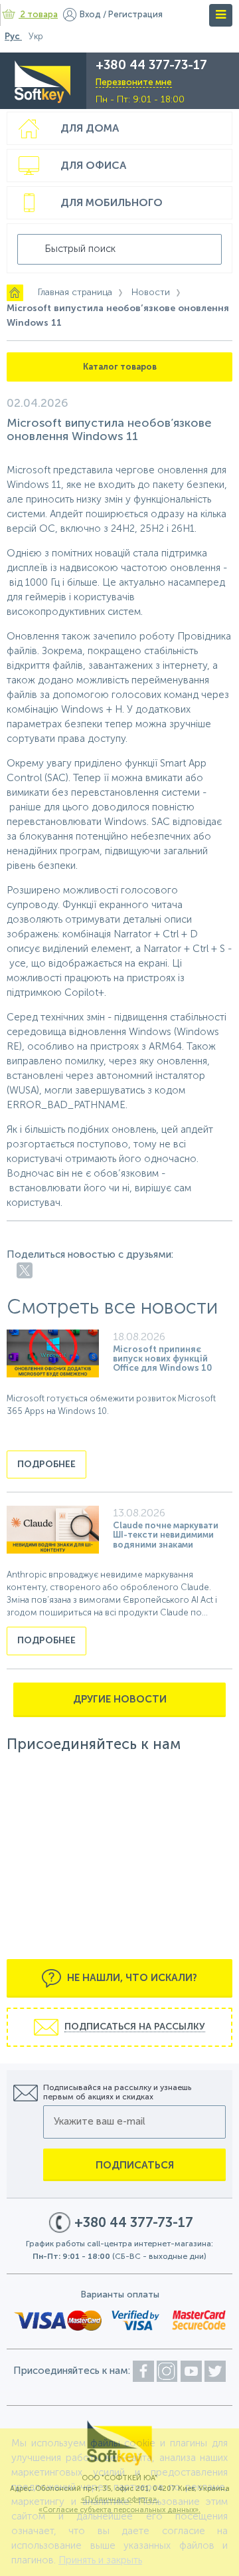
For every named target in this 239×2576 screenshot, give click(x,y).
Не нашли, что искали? (131, 1978)
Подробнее (46, 1464)
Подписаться (135, 2166)
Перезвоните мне (134, 83)
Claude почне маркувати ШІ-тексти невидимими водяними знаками (166, 1536)
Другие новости (120, 1699)
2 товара (39, 15)
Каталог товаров (120, 367)
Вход (90, 15)
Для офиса (93, 166)
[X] (25, 1270)
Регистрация (135, 15)
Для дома (90, 129)
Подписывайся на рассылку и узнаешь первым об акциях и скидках (117, 2093)
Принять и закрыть (100, 2560)
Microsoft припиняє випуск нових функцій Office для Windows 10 (162, 1359)
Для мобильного (112, 203)
